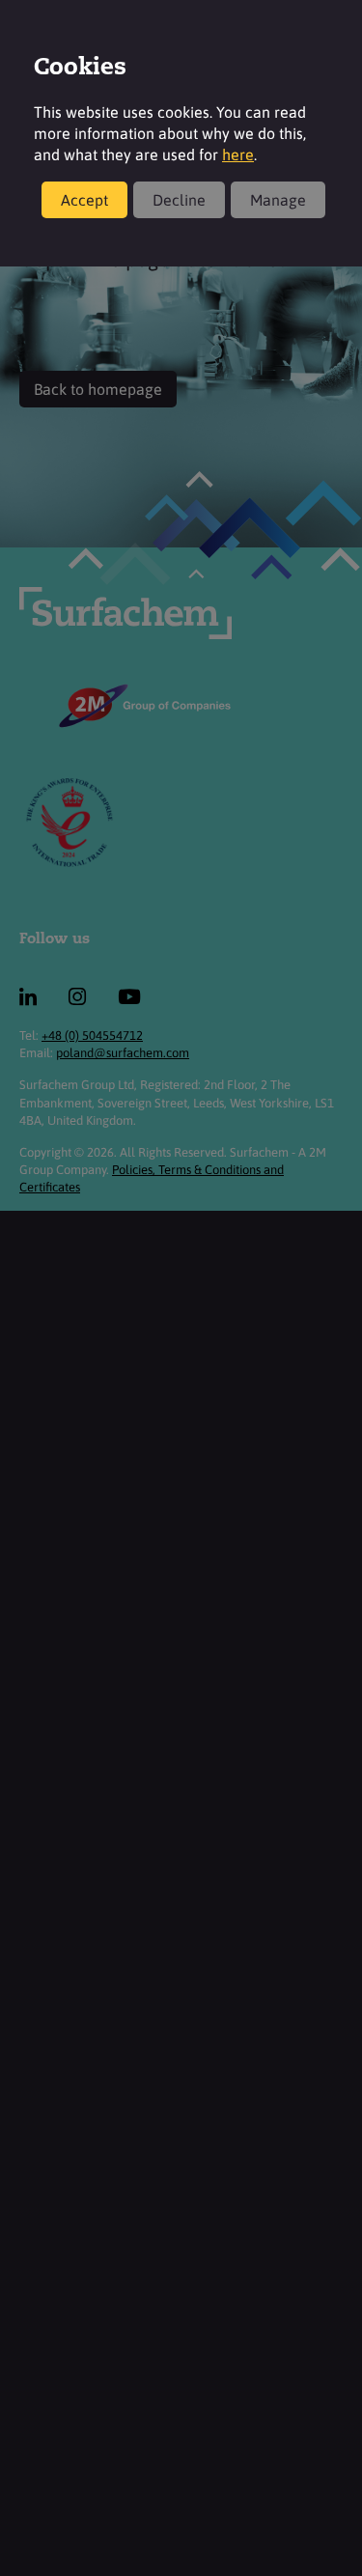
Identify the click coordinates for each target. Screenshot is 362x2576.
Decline (179, 200)
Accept (84, 200)
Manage (278, 200)
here (238, 154)
